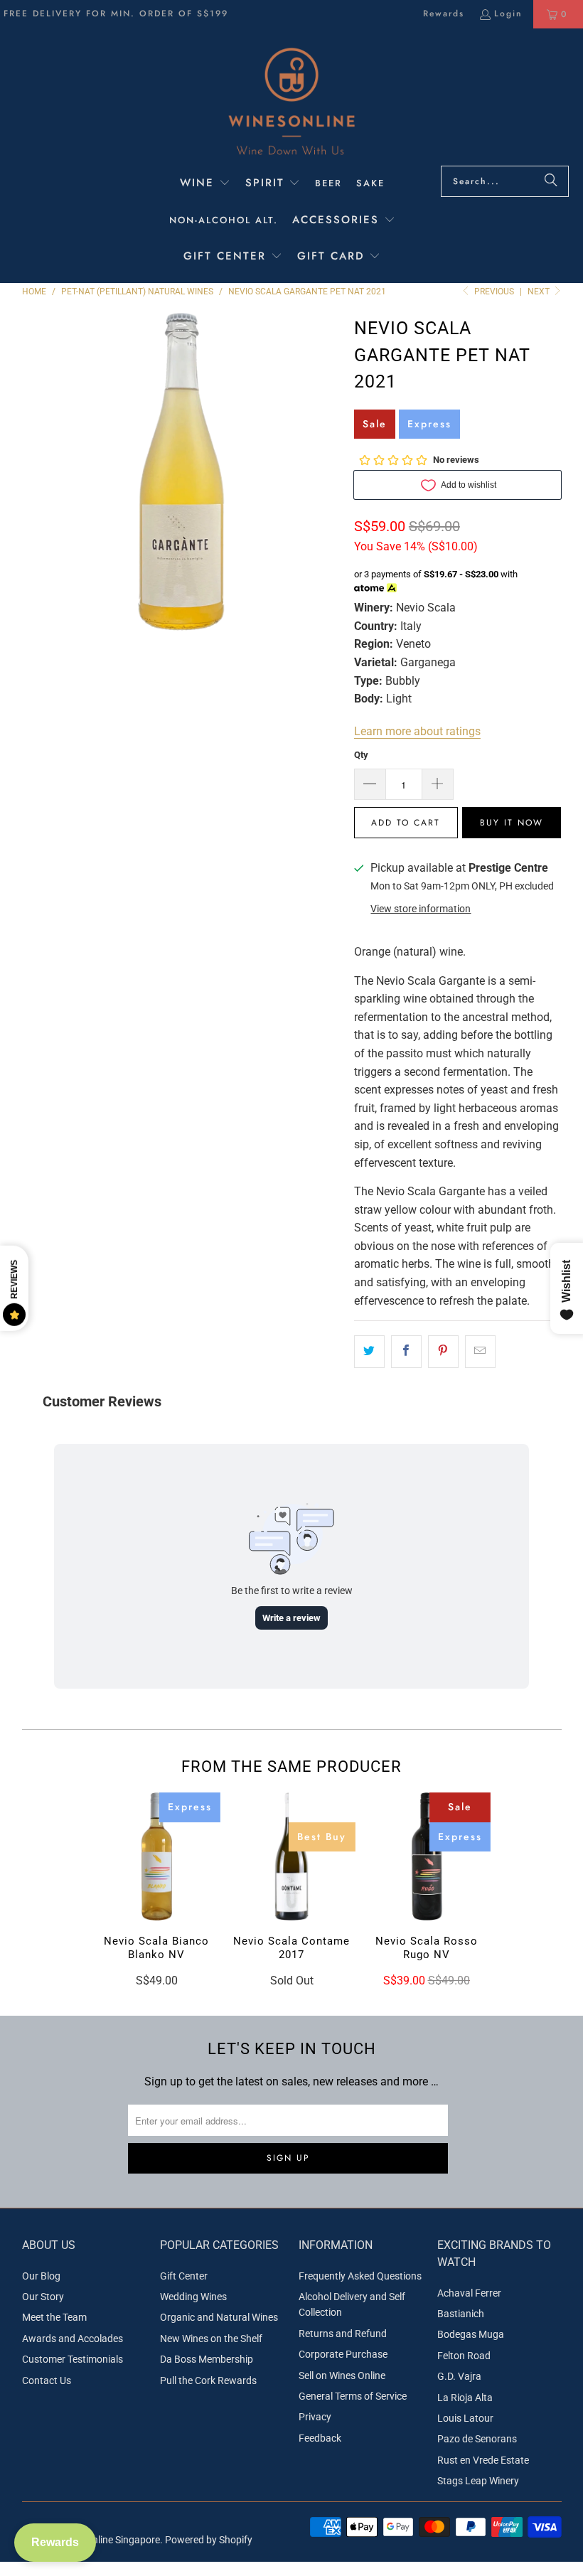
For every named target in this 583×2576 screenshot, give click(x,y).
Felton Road (464, 2356)
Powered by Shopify (209, 2540)
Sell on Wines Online (342, 2375)
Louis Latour (465, 2418)
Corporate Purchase (343, 2354)
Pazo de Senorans (477, 2439)
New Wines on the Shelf (211, 2339)
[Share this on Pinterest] (443, 1352)
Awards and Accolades (73, 2339)
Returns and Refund (343, 2334)
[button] (205, 184)
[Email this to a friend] (480, 1352)
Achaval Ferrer (469, 2293)
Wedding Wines (193, 2297)
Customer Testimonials (73, 2359)
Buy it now (512, 823)
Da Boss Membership (207, 2359)
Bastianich (461, 2314)
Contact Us (47, 2380)
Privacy (315, 2417)
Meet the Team (54, 2317)
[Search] (551, 181)
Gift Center (184, 2276)
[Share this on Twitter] (369, 1352)
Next (540, 292)
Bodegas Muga (471, 2334)
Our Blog (41, 2276)
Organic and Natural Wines (219, 2317)
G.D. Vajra (459, 2376)
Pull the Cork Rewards (208, 2380)
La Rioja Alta (465, 2398)
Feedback (320, 2438)
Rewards (444, 14)
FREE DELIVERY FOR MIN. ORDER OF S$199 (116, 14)
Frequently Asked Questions (360, 2276)
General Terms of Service (353, 2396)
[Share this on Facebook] (406, 1352)
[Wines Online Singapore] (291, 101)
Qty (361, 755)
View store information (421, 909)
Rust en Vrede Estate (483, 2460)
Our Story (43, 2297)
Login (508, 14)
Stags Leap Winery (478, 2481)
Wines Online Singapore (108, 2540)
